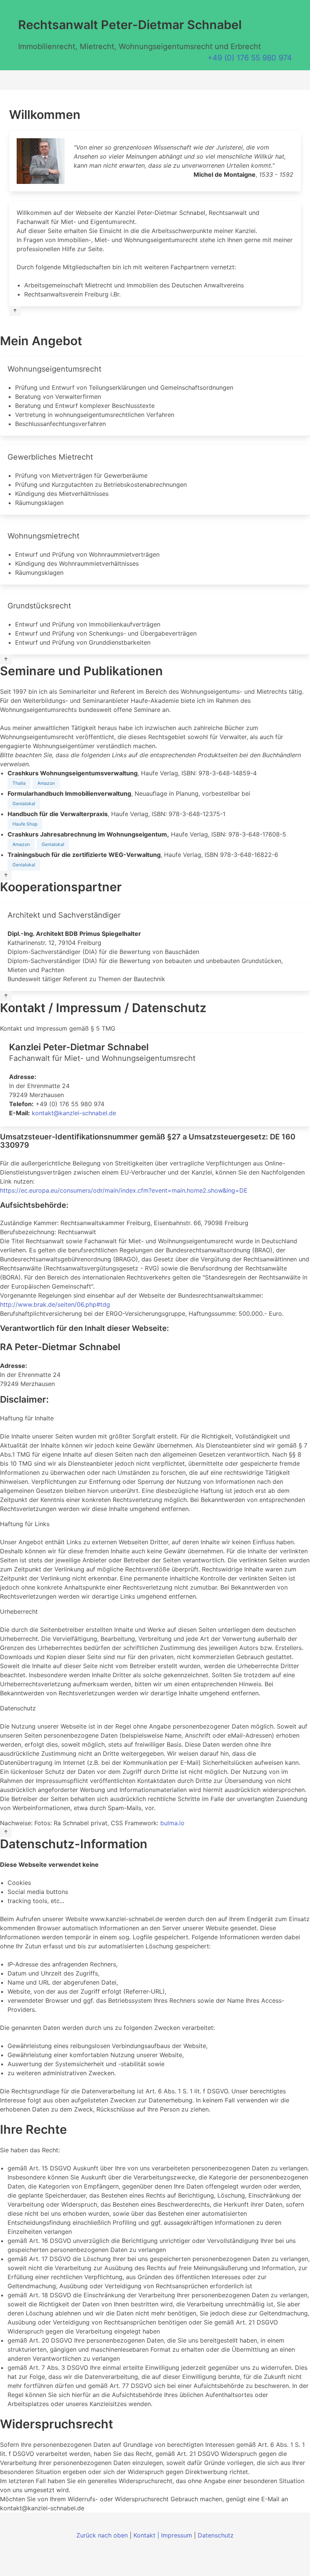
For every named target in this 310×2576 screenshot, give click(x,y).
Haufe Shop (25, 824)
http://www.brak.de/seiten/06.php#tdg (55, 1304)
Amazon (46, 783)
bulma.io (172, 1823)
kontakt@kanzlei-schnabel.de (74, 1113)
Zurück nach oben (102, 2535)
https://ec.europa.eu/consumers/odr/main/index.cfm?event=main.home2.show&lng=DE (124, 1190)
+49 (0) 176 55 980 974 (250, 58)
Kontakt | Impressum (163, 2535)
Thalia (19, 783)
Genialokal (24, 803)
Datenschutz (216, 2535)
